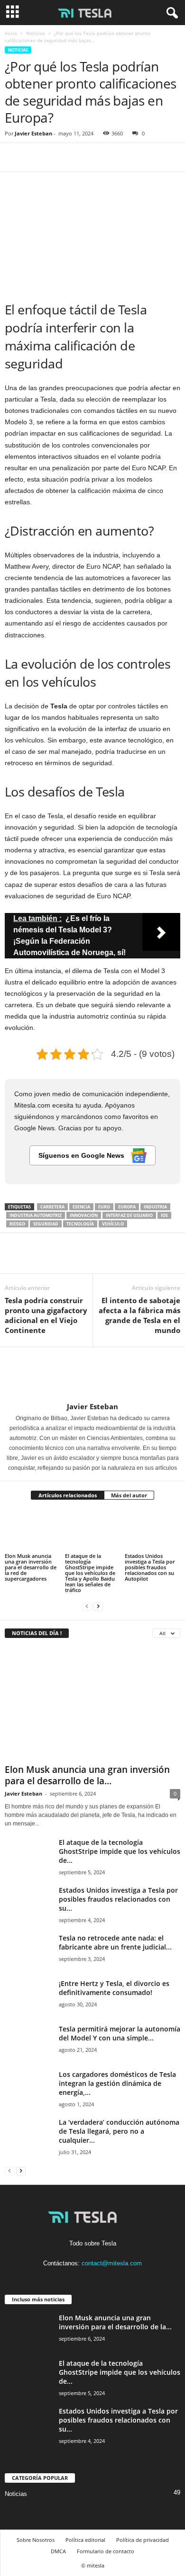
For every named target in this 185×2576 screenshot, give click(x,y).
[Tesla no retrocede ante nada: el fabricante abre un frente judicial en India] (28, 1951)
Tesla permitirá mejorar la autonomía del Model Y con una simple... (120, 2033)
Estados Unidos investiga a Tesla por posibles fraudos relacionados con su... (118, 1899)
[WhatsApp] (80, 157)
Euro (104, 1207)
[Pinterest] (58, 157)
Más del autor (129, 1495)
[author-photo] (92, 1375)
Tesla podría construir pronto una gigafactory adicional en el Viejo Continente (46, 1315)
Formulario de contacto (106, 2551)
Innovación (84, 1215)
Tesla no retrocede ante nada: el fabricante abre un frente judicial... (115, 1942)
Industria (155, 1207)
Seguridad (46, 1224)
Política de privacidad (143, 2540)
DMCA (58, 2551)
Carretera (52, 1207)
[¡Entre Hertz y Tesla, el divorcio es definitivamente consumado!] (28, 1997)
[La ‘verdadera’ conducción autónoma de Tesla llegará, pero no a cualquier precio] (28, 2135)
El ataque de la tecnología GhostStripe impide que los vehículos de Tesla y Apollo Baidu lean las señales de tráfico (90, 1573)
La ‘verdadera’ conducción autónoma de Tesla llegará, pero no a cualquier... (119, 2131)
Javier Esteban (33, 133)
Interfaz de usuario (129, 1215)
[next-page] (98, 1606)
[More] (102, 157)
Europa (127, 1207)
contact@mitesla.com (112, 2263)
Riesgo (17, 1224)
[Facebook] (14, 157)
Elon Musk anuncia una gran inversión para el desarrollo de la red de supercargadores (31, 1567)
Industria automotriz (36, 1215)
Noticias (36, 33)
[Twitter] (36, 157)
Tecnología (80, 1224)
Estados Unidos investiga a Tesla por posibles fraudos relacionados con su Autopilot (150, 1567)
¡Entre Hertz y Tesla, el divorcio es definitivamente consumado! (114, 1988)
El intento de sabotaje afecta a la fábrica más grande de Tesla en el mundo (139, 1315)
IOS (164, 1215)
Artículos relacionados (68, 1495)
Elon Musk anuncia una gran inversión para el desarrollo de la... (87, 1775)
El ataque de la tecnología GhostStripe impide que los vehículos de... (120, 1851)
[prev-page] (87, 1606)
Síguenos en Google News (82, 1155)
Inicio (11, 33)
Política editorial (85, 2540)
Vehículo (113, 1224)
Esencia (81, 1207)
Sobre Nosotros (36, 2540)
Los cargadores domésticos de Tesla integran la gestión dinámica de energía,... (117, 2083)
